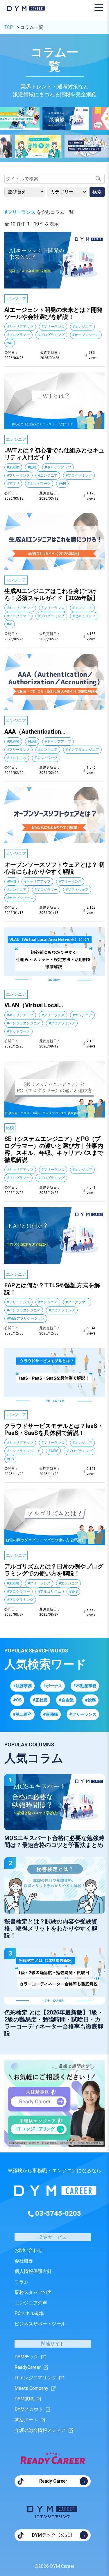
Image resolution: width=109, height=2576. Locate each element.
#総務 (90, 1700)
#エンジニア (82, 327)
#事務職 (51, 1714)
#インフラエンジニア (82, 750)
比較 (10, 1128)
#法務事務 (22, 1686)
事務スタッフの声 (33, 2292)
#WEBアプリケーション (26, 1318)
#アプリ (13, 484)
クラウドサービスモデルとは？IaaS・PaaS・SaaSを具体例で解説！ (54, 1429)
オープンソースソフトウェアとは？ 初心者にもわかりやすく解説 (54, 868)
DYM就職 (24, 2399)
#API (62, 484)
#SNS (73, 1592)
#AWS (53, 1451)
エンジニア (16, 299)
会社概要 (24, 2261)
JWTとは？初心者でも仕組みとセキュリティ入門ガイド (54, 454)
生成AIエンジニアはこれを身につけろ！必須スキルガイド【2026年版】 (51, 594)
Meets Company (31, 2388)
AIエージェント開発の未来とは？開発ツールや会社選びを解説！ (53, 313)
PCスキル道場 (29, 2313)
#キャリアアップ (20, 327)
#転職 (32, 467)
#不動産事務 (85, 1686)
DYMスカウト (29, 2409)
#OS (10, 1459)
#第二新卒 (22, 1714)
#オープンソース (86, 335)
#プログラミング (51, 335)
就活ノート (26, 2420)
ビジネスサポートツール (40, 2324)
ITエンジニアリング (35, 2378)
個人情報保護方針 (33, 2271)
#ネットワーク (39, 484)
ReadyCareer (28, 2367)
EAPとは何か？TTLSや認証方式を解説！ (52, 1289)
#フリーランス (53, 327)
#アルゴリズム (50, 1592)
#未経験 (13, 467)
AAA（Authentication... (35, 732)
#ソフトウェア (77, 890)
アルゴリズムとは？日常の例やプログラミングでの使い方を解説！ (54, 1570)
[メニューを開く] (99, 8)
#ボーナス (53, 1686)
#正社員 (40, 1700)
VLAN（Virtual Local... (34, 1005)
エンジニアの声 (31, 2303)
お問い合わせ (28, 2250)
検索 (97, 192)
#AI (10, 343)
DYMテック (26, 2357)
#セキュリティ (84, 616)
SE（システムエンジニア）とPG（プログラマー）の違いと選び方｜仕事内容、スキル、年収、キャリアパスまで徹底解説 (54, 1149)
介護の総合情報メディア (40, 2430)
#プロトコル (17, 758)
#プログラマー (18, 335)
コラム (22, 2282)
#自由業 (66, 1700)
